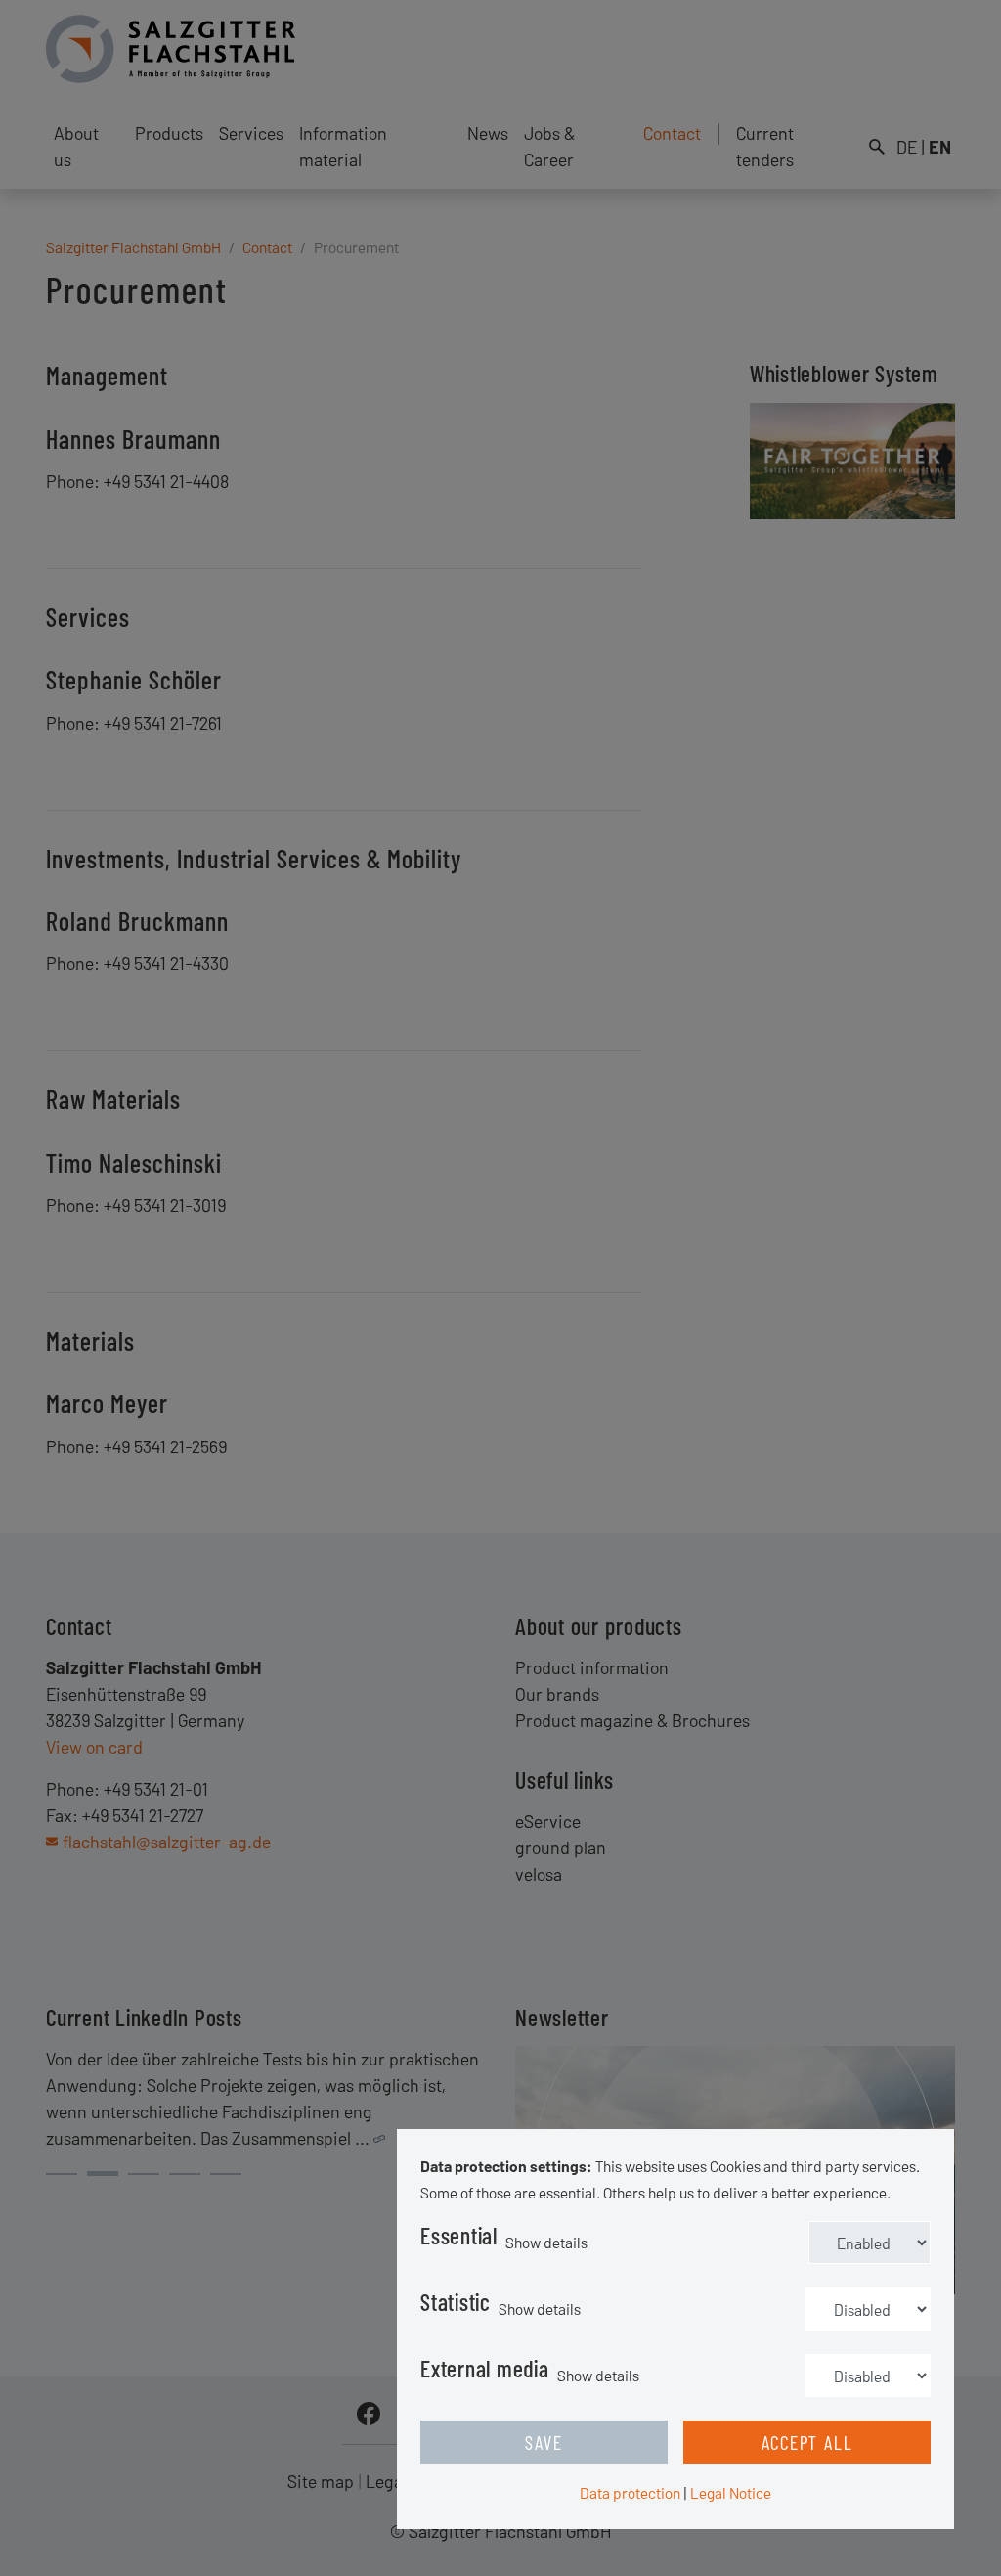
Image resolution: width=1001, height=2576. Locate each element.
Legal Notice (731, 2492)
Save (544, 2442)
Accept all (807, 2442)
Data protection (630, 2492)
